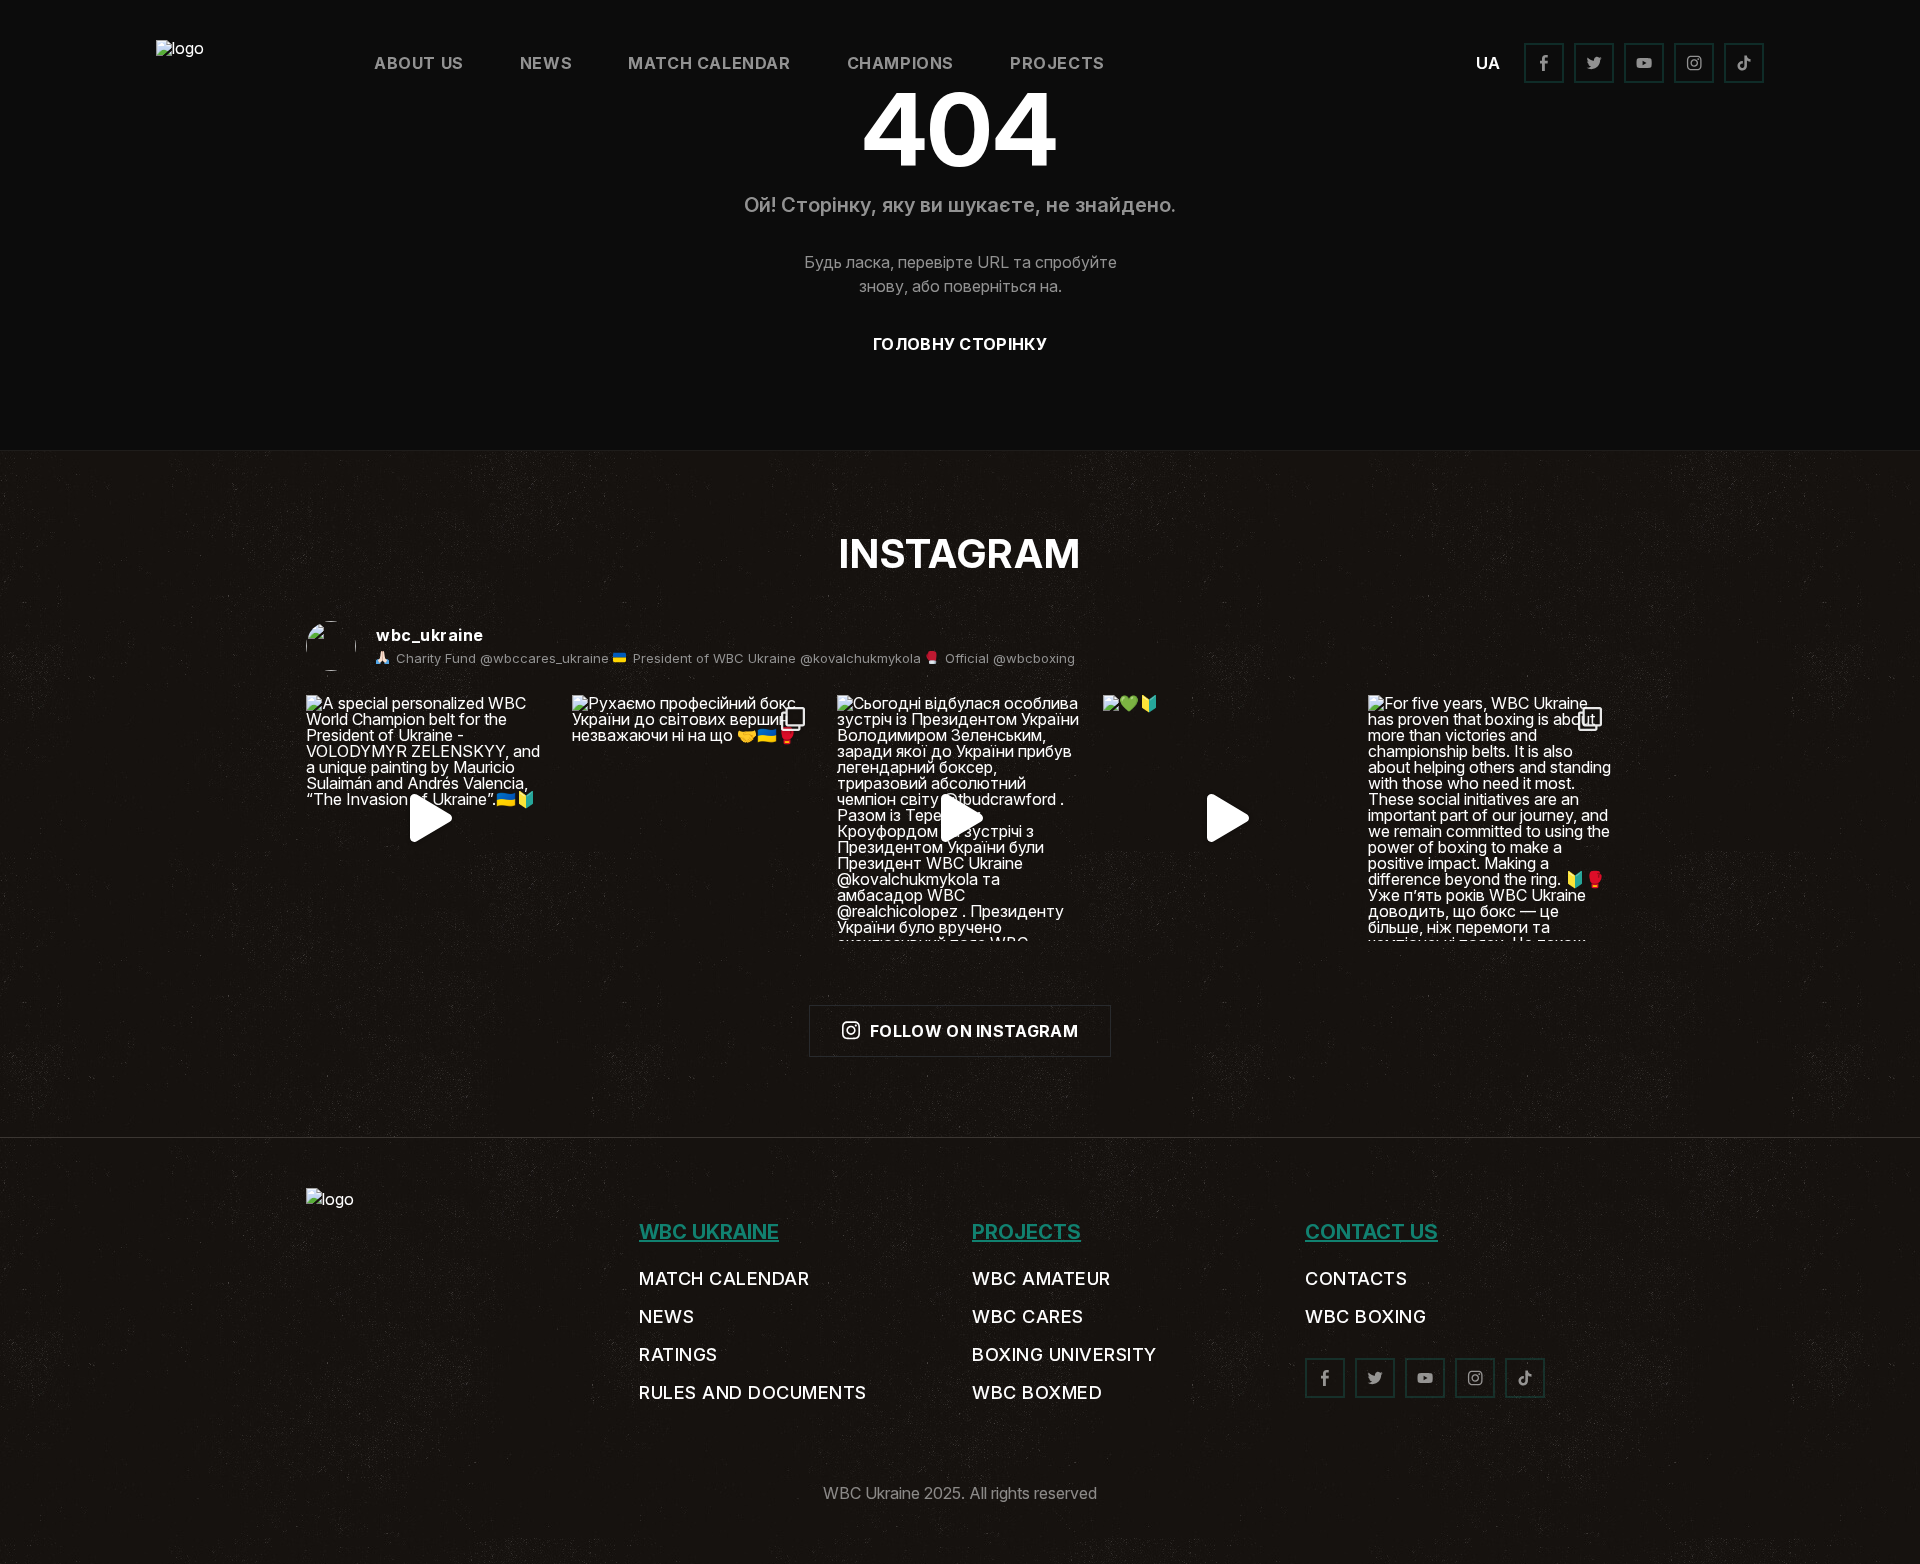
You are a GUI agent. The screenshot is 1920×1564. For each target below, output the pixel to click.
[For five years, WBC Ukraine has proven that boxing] (1491, 818)
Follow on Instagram (974, 1031)
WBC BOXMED (1037, 1393)
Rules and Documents (753, 1393)
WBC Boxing (1365, 1317)
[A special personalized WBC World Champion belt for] (429, 818)
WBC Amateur (1041, 1279)
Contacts (1356, 1279)
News (546, 63)
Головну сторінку (960, 344)
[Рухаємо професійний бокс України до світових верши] (695, 818)
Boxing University (1064, 1355)
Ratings (678, 1355)
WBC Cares (1028, 1317)
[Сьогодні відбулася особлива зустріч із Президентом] (960, 818)
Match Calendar (709, 63)
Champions (900, 63)
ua (1488, 63)
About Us (419, 63)
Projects (1057, 63)
